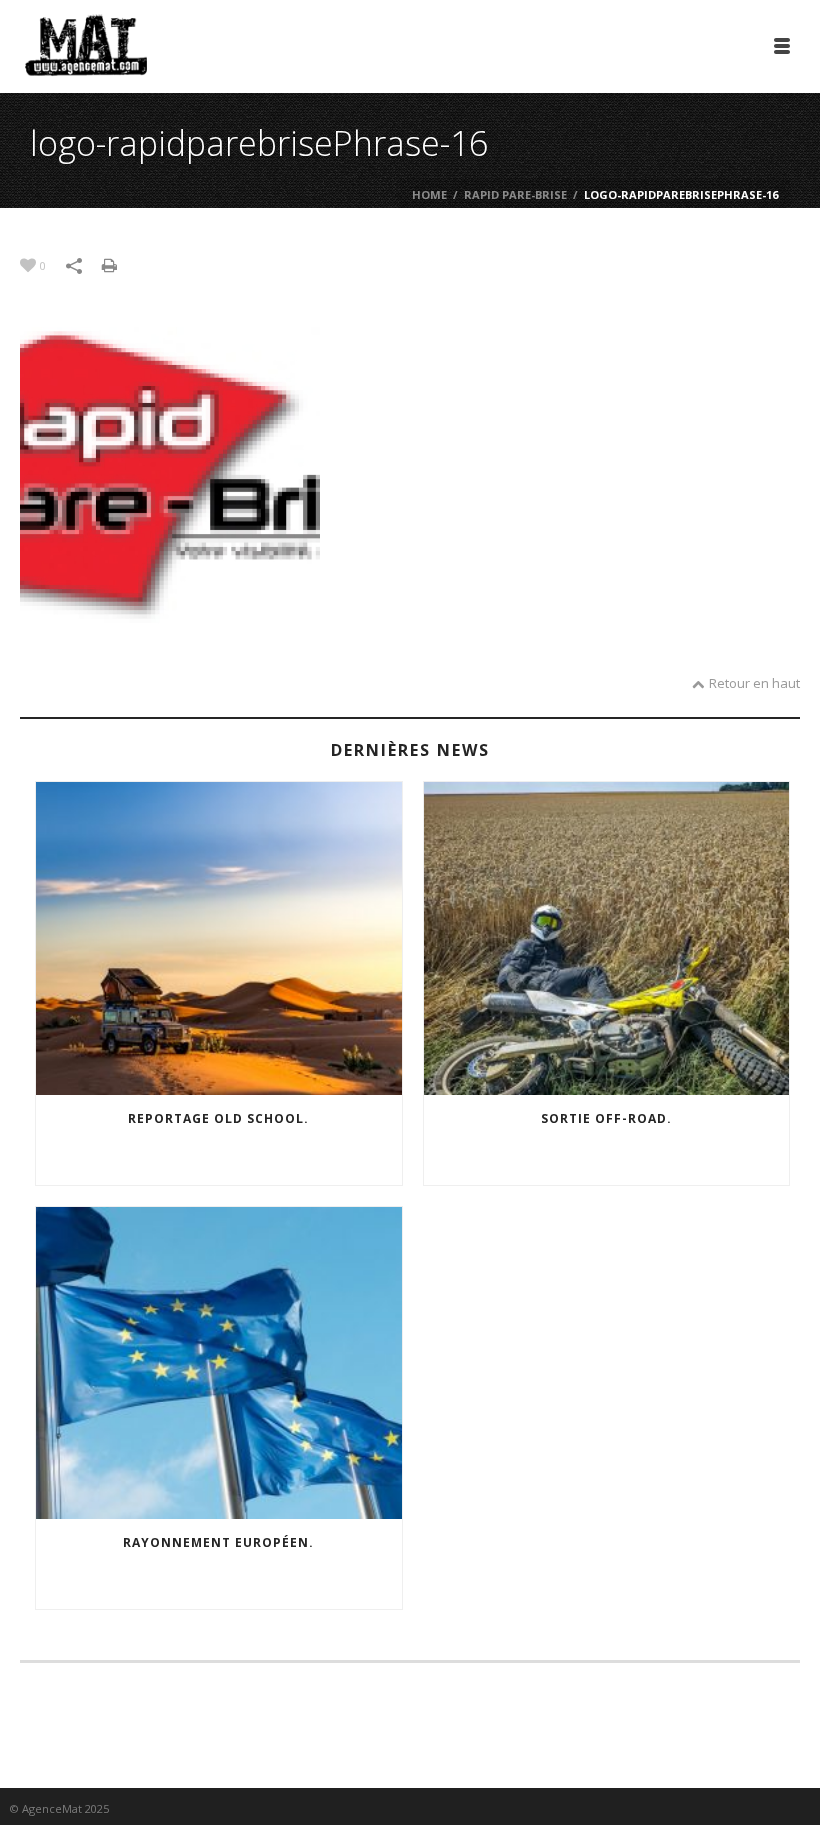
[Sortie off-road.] (607, 938)
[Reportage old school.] (219, 938)
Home (429, 194)
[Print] (119, 264)
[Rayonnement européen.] (219, 1363)
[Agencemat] (86, 45)
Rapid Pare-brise (515, 194)
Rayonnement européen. (218, 1542)
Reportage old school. (218, 1118)
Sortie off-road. (606, 1118)
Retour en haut (754, 683)
